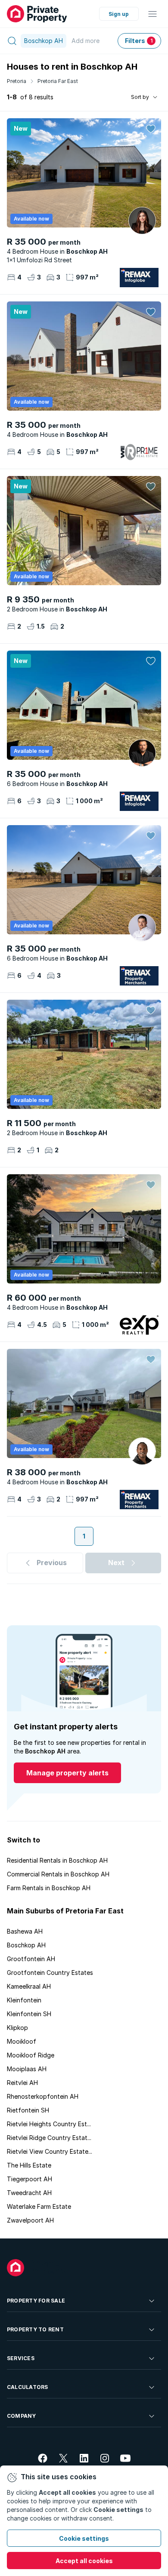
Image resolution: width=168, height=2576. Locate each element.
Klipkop (17, 2028)
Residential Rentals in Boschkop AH (57, 1860)
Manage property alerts (67, 1773)
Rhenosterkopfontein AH (43, 2096)
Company (22, 2416)
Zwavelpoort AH (30, 2220)
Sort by (140, 97)
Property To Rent (35, 2329)
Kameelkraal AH (29, 1986)
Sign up (119, 14)
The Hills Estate (29, 2165)
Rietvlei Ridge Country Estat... (49, 2138)
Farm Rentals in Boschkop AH (49, 1888)
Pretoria (17, 81)
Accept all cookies (84, 2561)
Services (21, 2358)
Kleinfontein (24, 2000)
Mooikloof (22, 2041)
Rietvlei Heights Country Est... (49, 2124)
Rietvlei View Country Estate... (50, 2151)
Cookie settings (84, 2538)
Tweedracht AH (29, 2193)
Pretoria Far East (58, 81)
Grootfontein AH (31, 1959)
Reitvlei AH (22, 2083)
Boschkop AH (26, 1945)
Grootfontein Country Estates (50, 1973)
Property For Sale (36, 2301)
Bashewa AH (25, 1931)
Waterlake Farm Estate (39, 2206)
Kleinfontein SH (29, 2014)
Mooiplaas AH (27, 2069)
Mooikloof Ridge (31, 2055)
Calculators (28, 2387)
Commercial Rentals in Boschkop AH (58, 1874)
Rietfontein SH (28, 2110)
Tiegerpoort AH (30, 2179)
